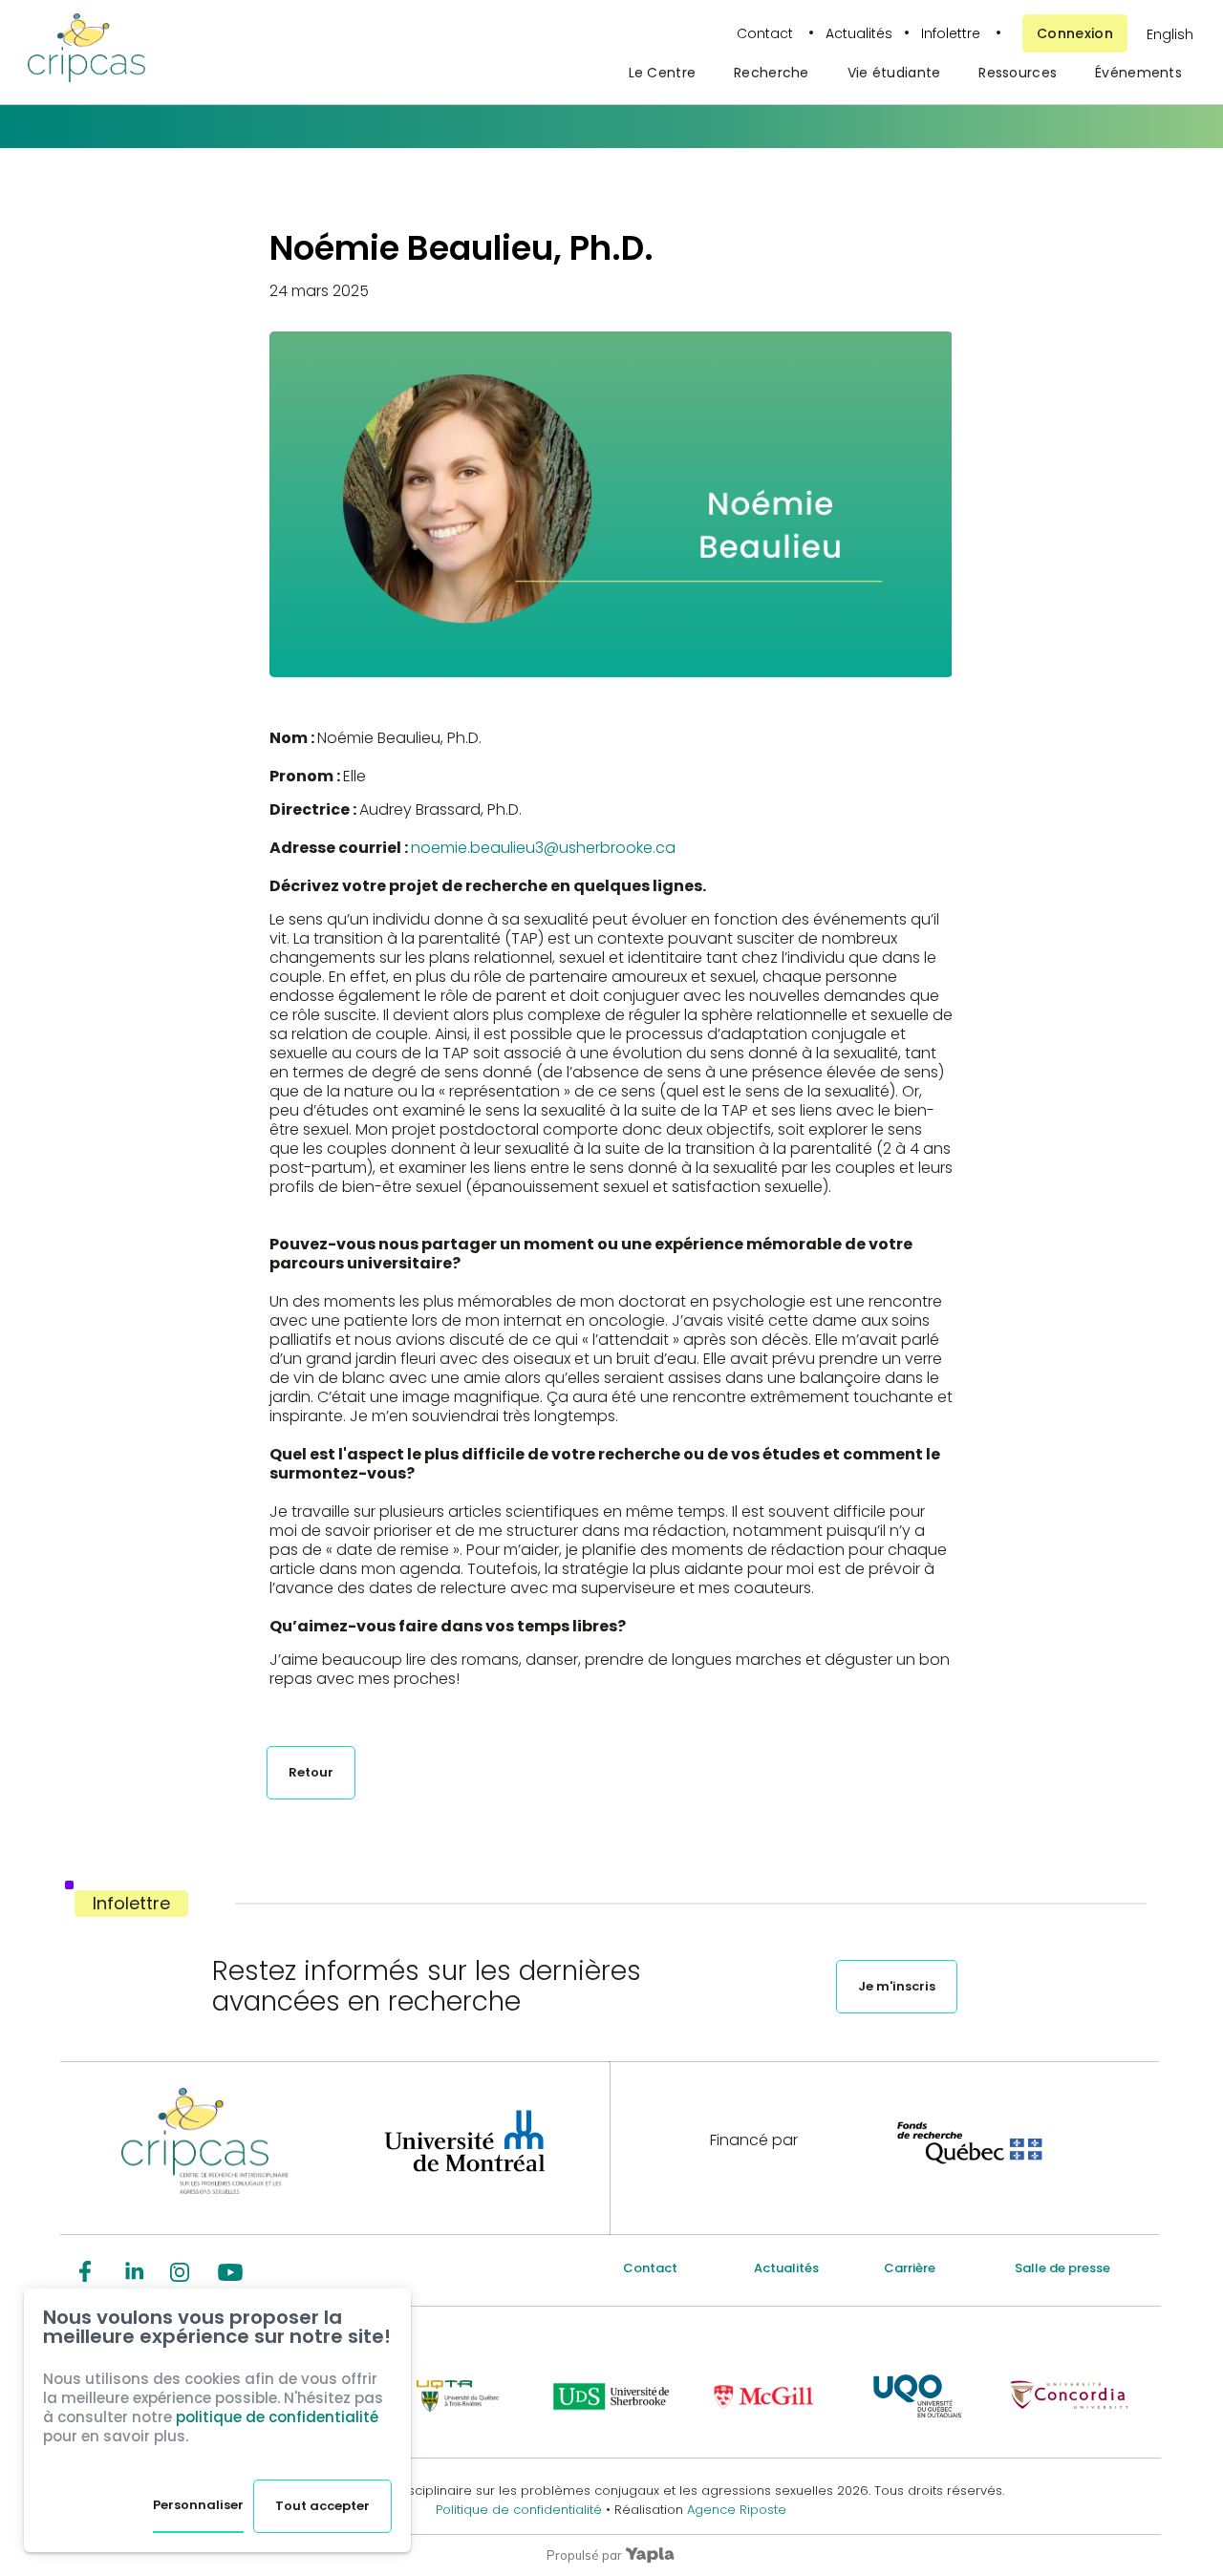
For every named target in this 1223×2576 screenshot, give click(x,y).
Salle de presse (1062, 2268)
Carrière (910, 2268)
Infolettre (951, 33)
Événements (1138, 73)
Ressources (1018, 73)
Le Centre (663, 73)
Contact (767, 33)
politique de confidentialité (277, 2417)
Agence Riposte (737, 2510)
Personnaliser (198, 2505)
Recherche (772, 73)
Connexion (1075, 33)
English (1170, 34)
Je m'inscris (897, 1986)
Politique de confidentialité (521, 2510)
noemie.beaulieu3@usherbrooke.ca (543, 848)
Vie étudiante (894, 73)
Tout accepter (322, 2506)
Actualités (859, 33)
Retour (311, 1772)
